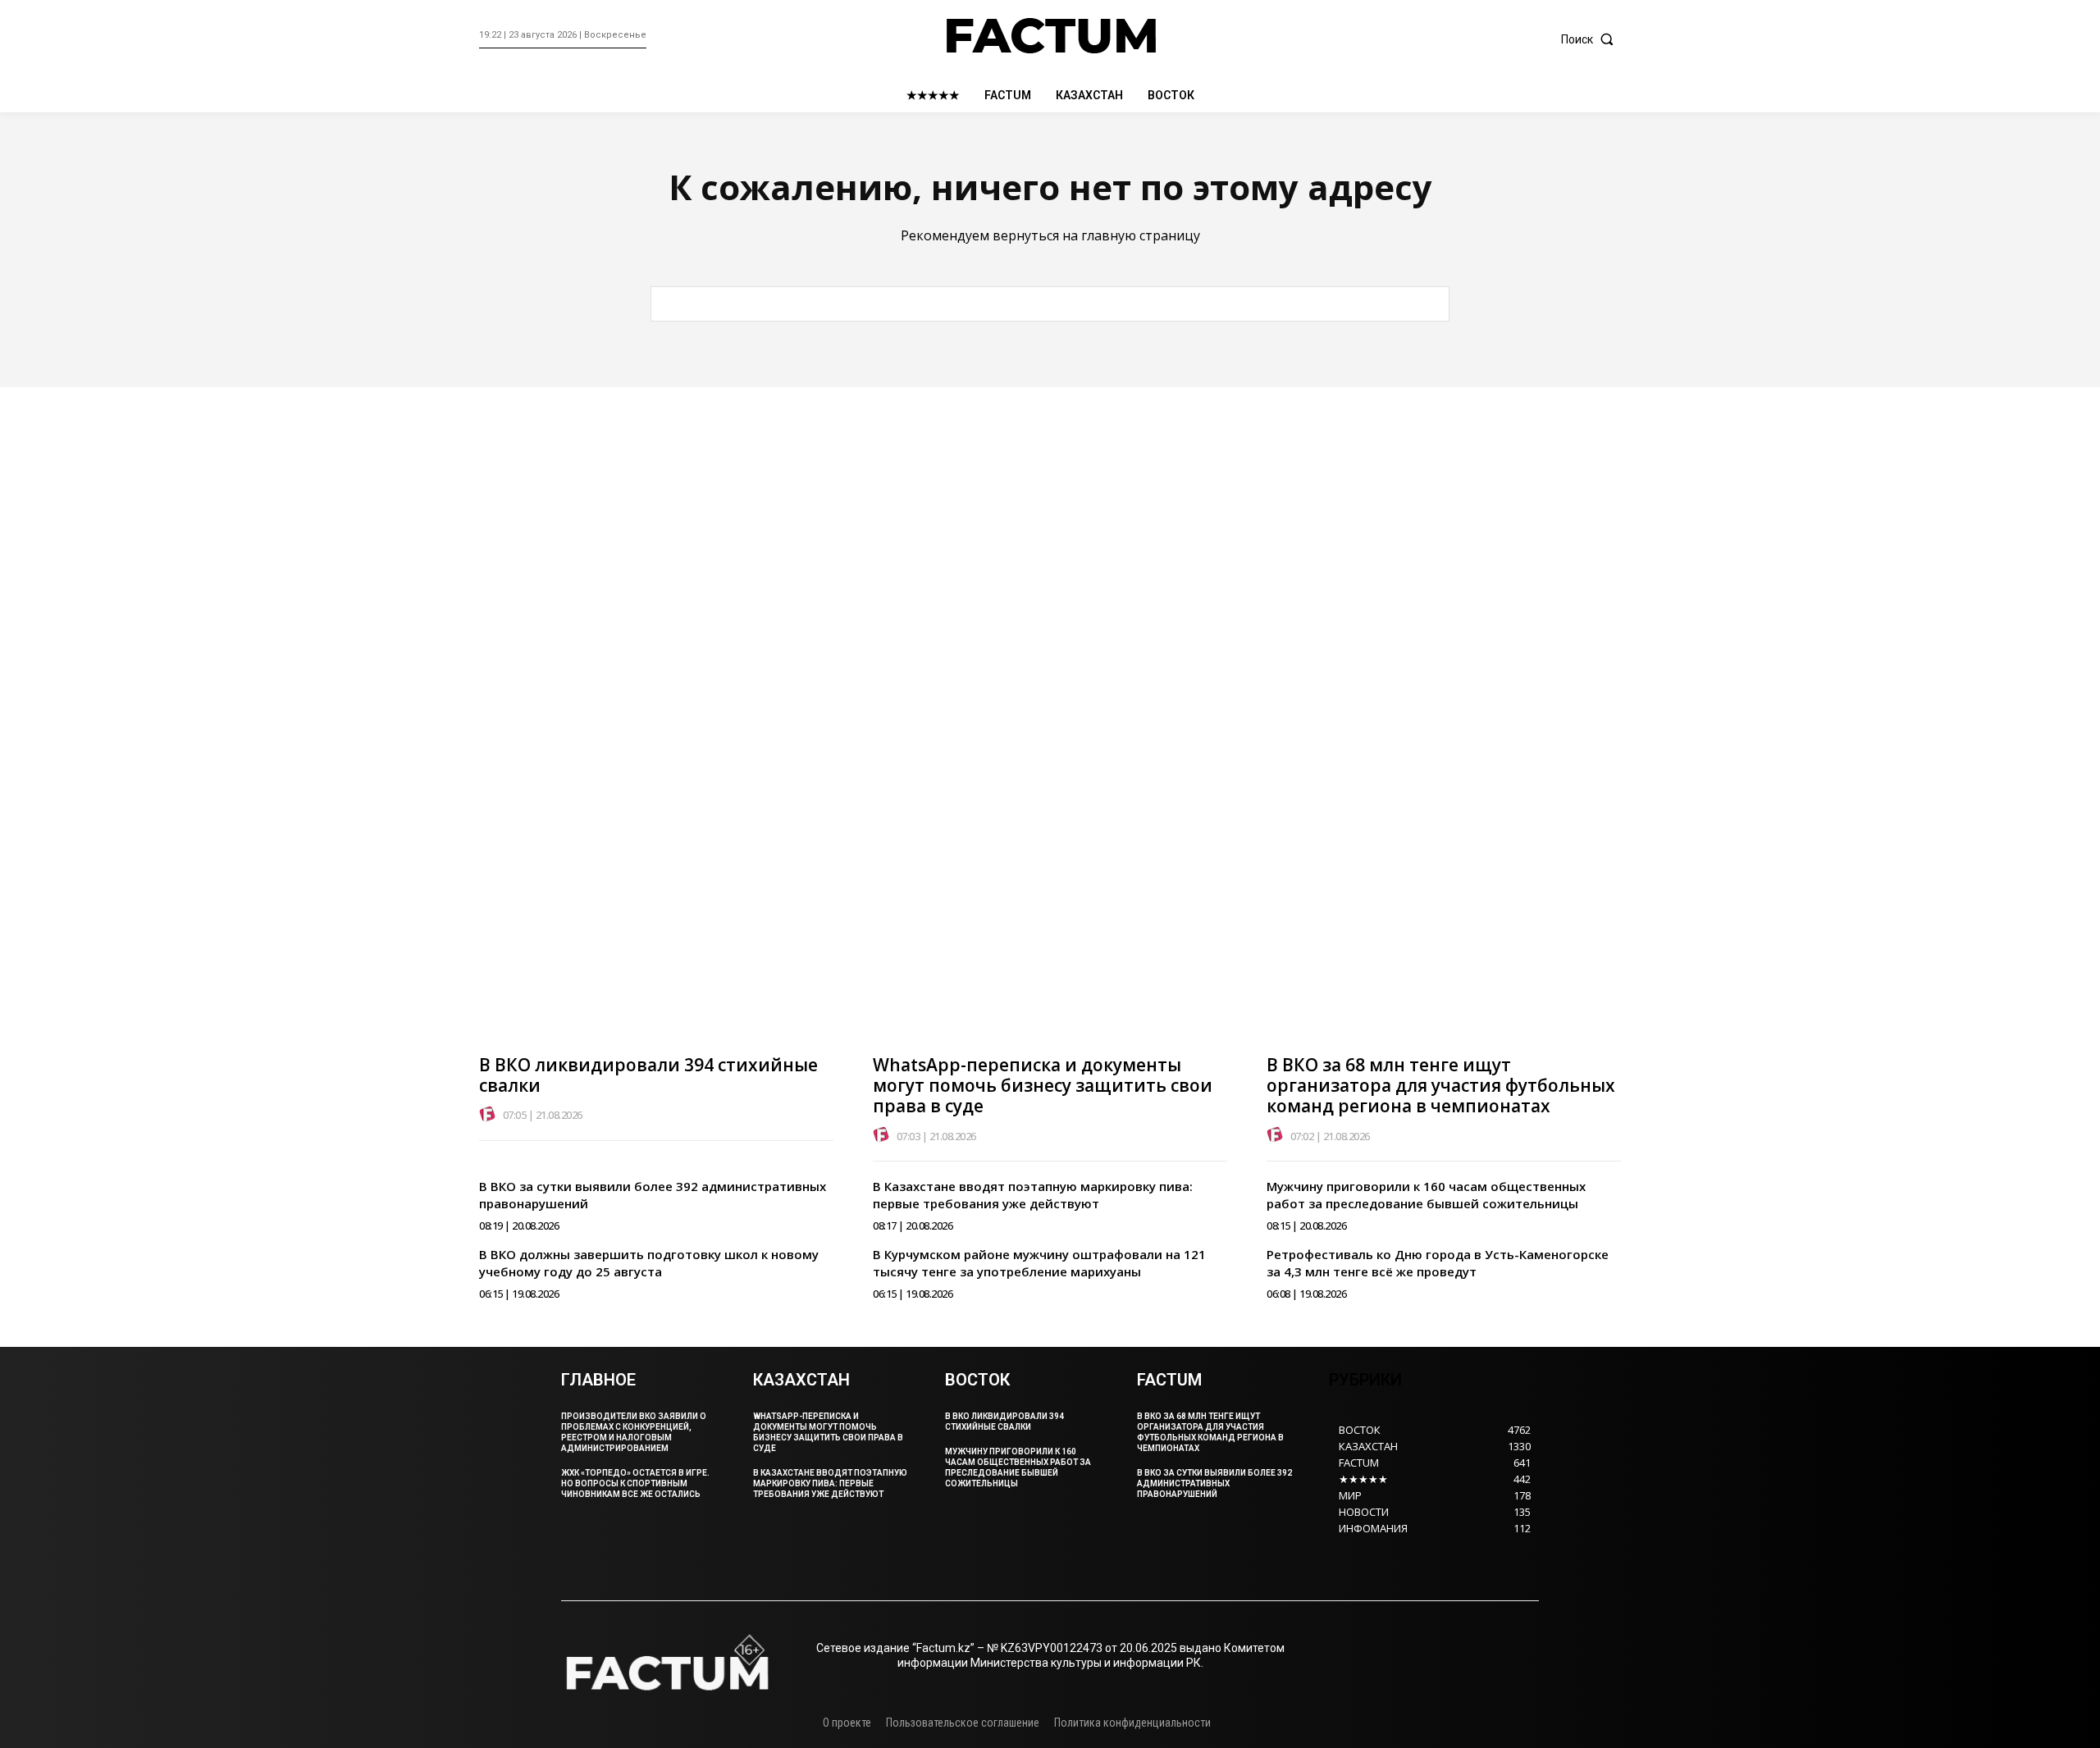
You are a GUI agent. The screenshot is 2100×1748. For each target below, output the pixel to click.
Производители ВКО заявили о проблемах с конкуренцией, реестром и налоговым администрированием (634, 1432)
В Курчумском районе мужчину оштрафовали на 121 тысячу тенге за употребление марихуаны (1039, 1263)
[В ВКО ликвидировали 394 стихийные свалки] (656, 773)
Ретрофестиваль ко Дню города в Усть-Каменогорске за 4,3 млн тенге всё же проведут (1438, 1263)
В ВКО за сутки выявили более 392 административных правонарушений (1214, 1483)
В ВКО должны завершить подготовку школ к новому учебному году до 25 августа (649, 1263)
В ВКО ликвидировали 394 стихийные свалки (648, 1075)
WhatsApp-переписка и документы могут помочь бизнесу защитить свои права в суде (1043, 1085)
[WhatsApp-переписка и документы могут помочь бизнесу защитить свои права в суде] (1050, 773)
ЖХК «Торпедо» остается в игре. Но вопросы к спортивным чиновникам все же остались (635, 1483)
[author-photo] (490, 1115)
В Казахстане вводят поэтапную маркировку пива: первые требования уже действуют (1033, 1195)
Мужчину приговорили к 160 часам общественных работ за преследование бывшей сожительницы (1426, 1195)
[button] (1591, 39)
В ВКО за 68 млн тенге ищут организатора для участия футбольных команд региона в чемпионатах (1441, 1085)
